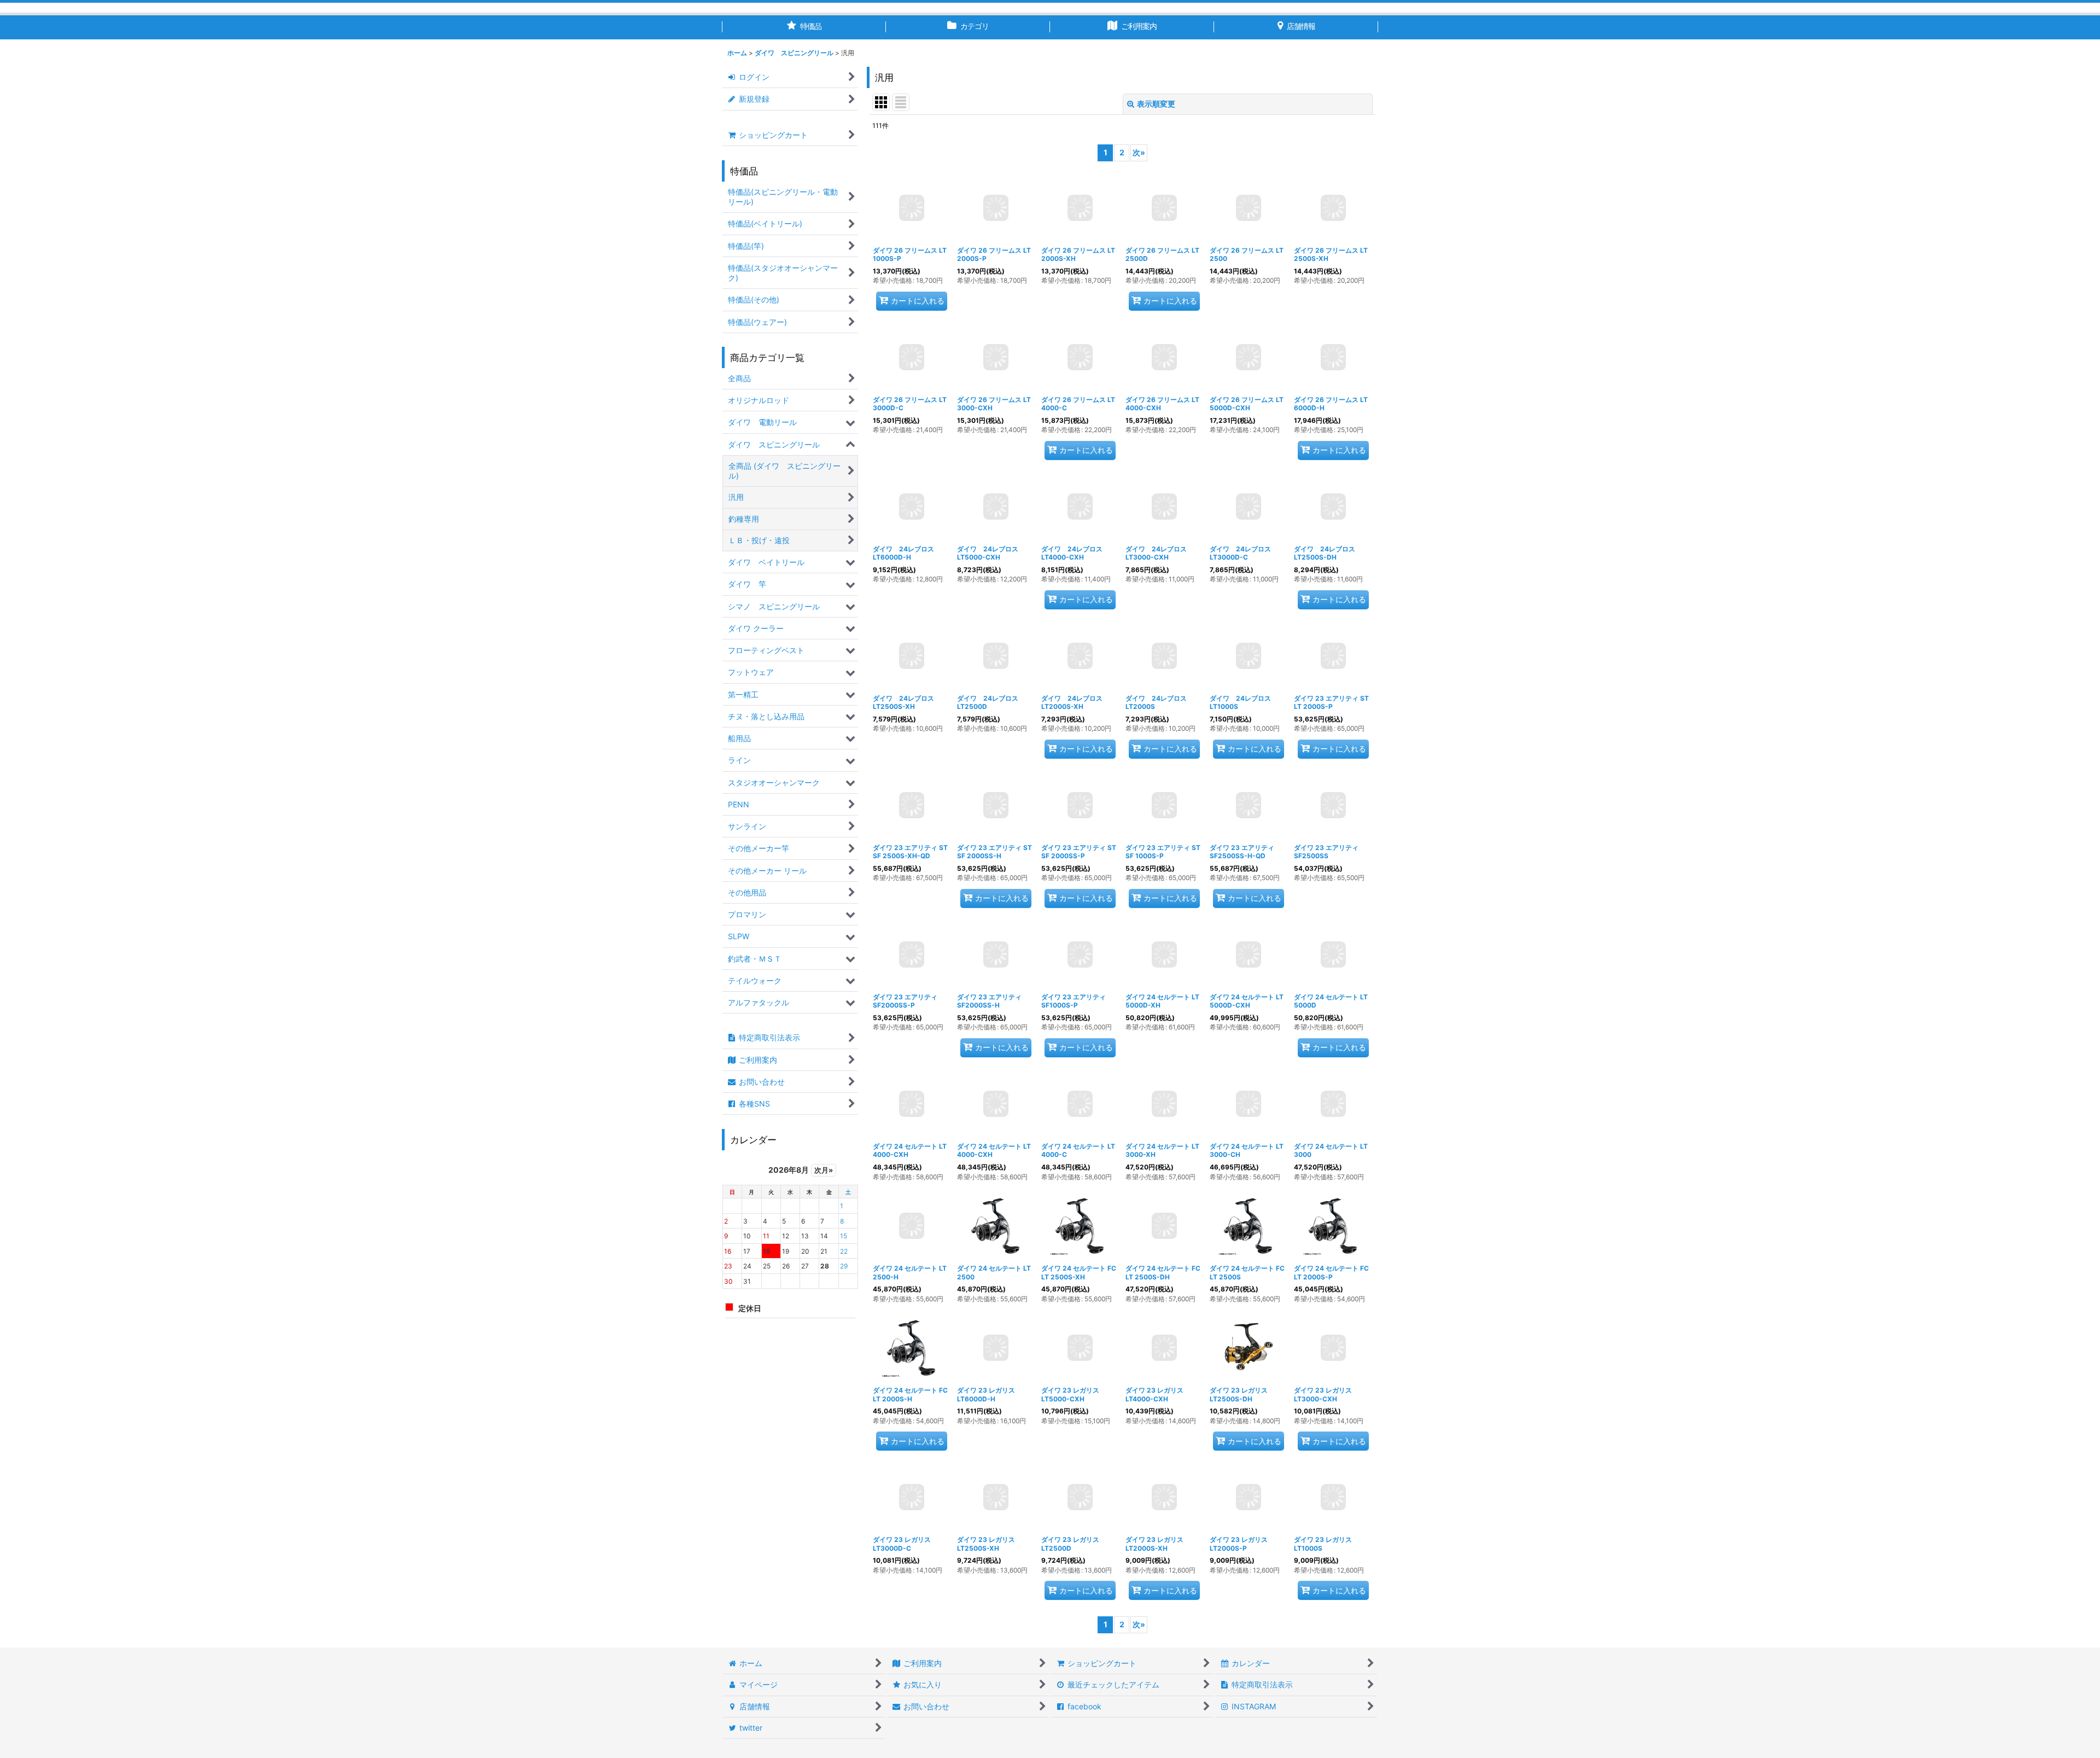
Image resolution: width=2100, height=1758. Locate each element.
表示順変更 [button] (1156, 104)
